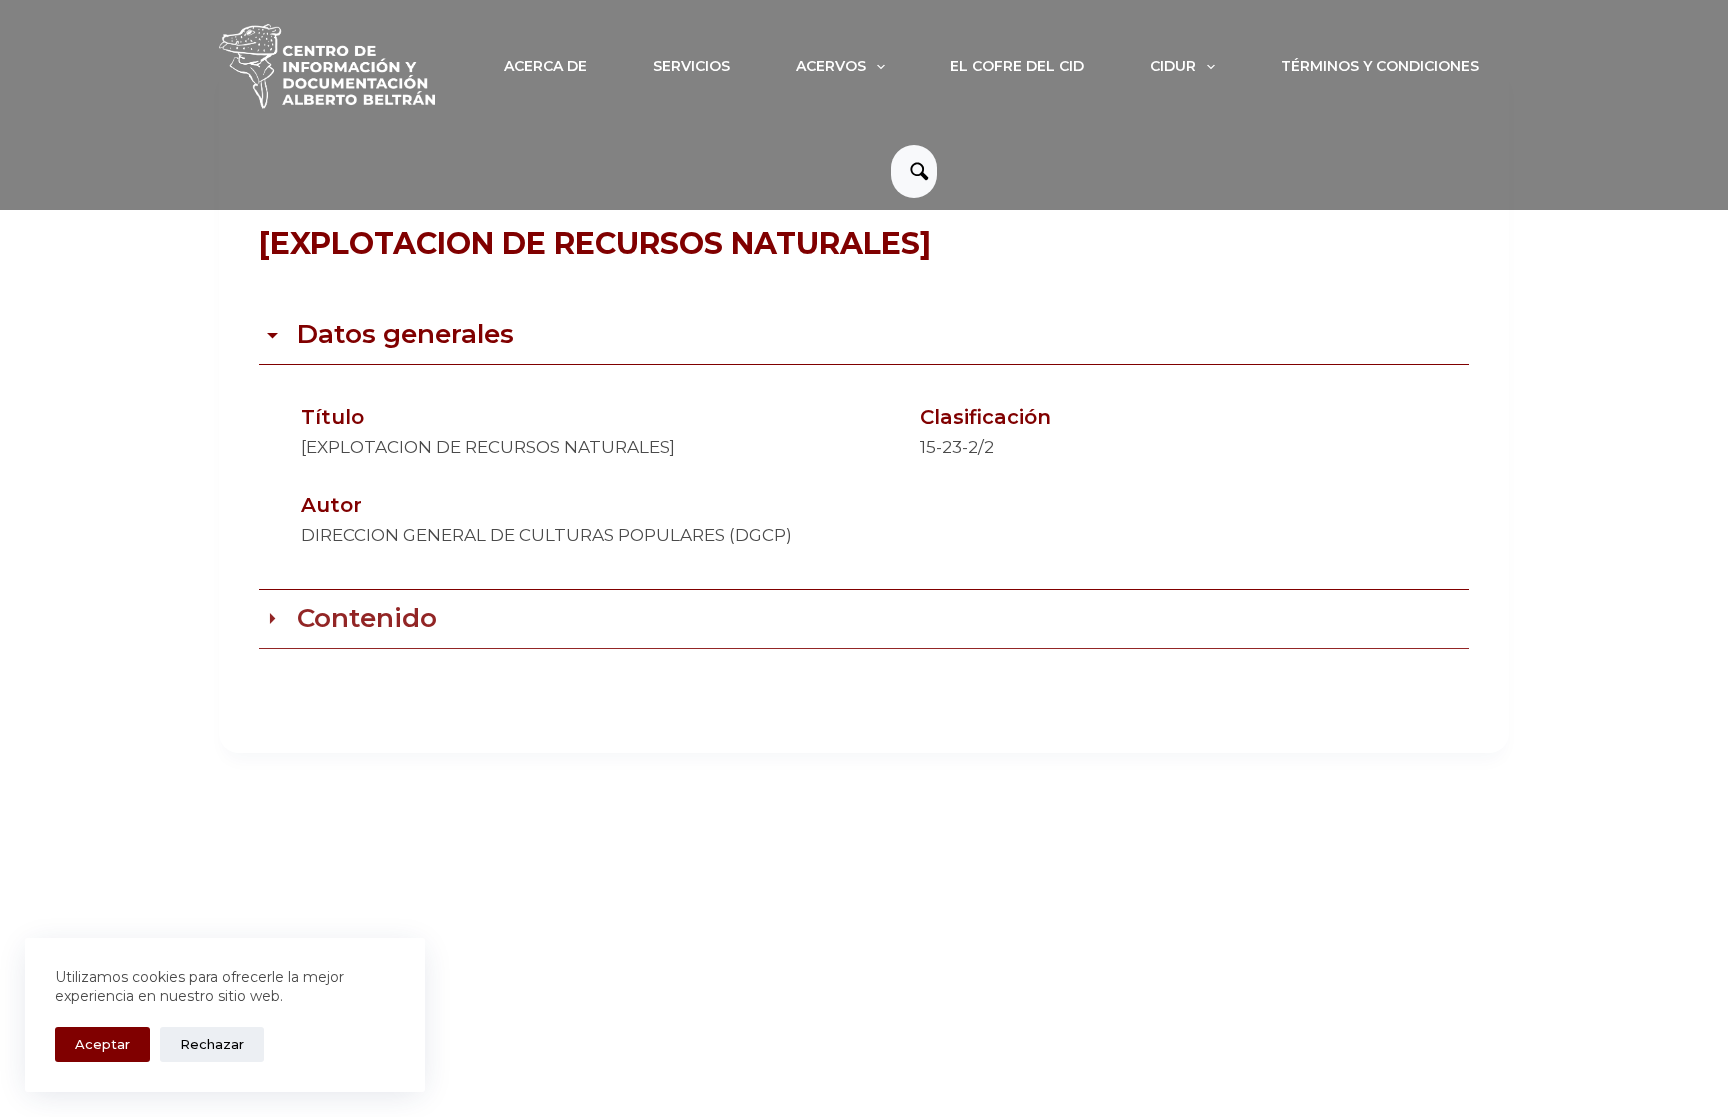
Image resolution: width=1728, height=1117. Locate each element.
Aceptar (102, 1044)
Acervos (831, 66)
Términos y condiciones (1380, 66)
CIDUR (1173, 66)
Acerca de (545, 66)
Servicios (691, 66)
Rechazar (212, 1044)
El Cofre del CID (1017, 66)
